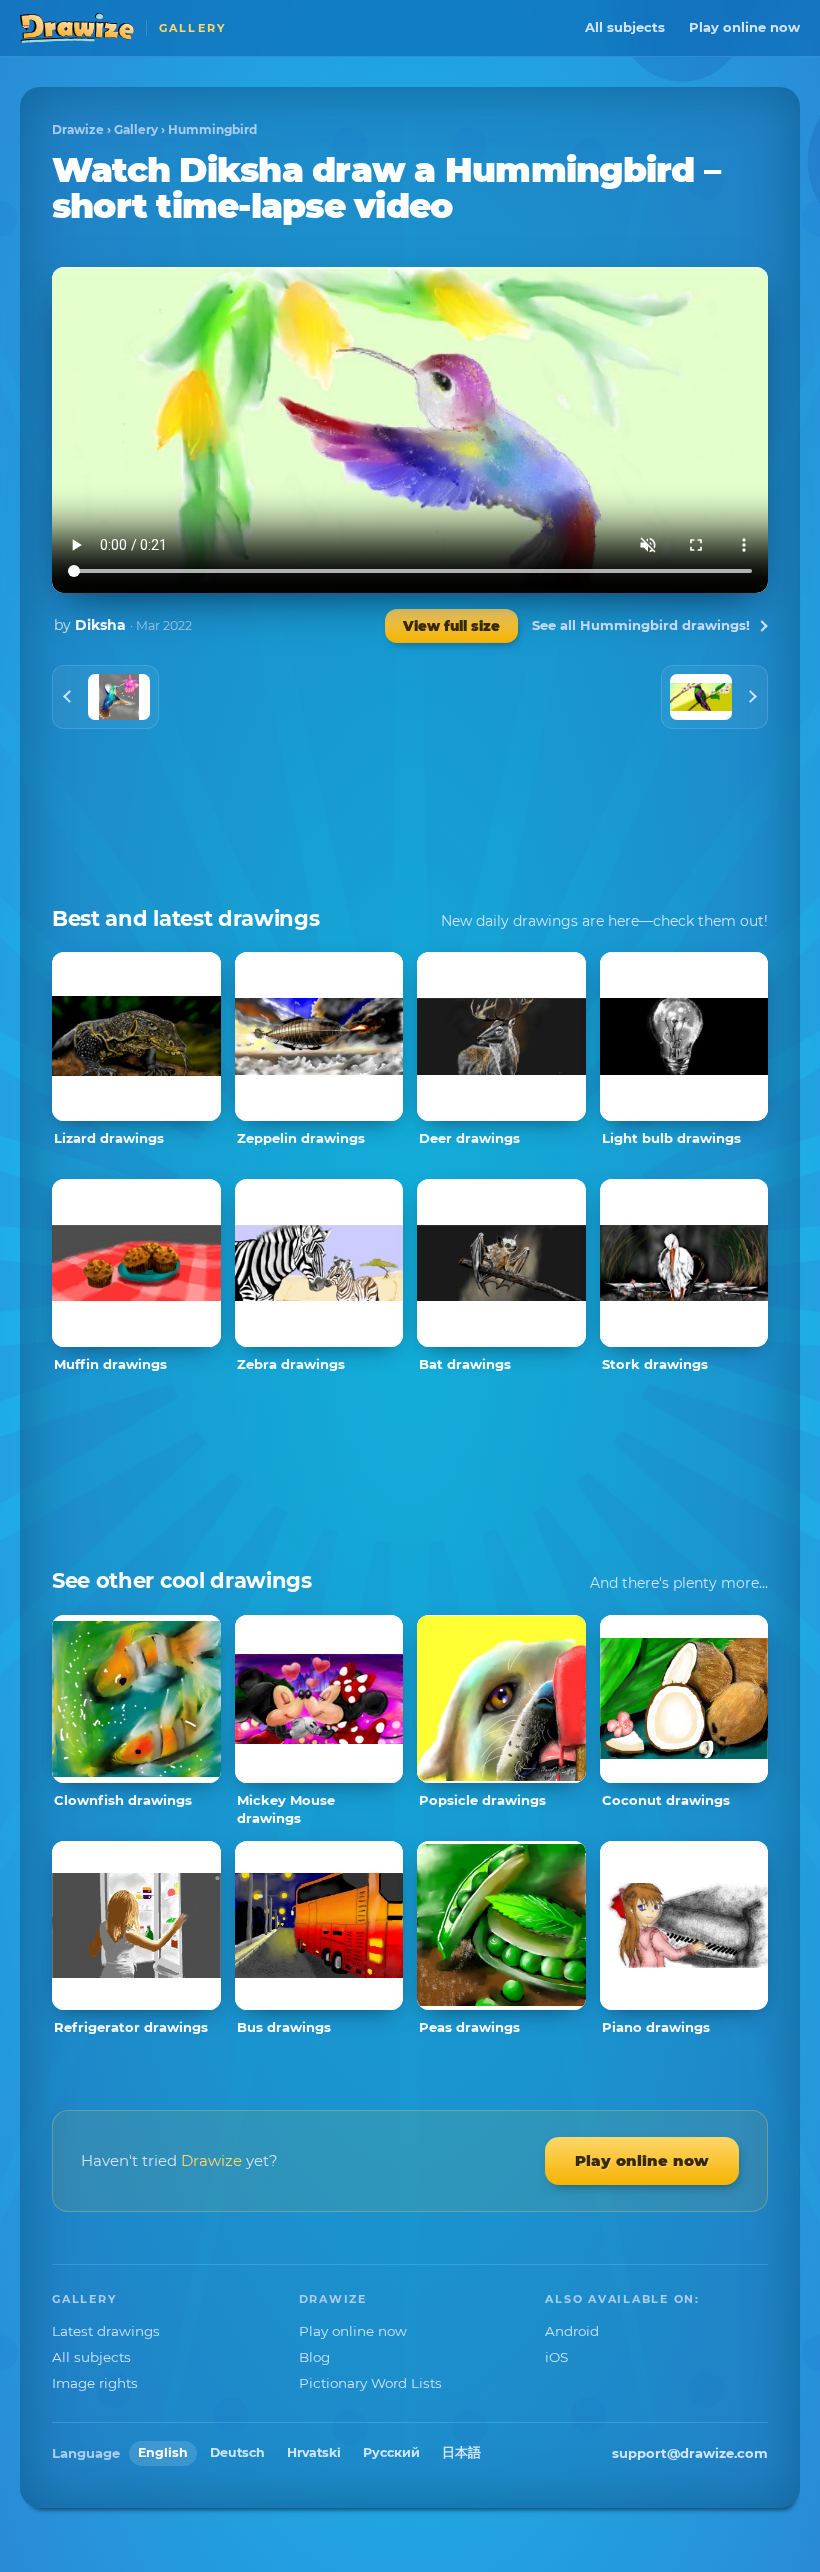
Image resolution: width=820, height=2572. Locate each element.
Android (572, 2331)
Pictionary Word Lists (370, 2383)
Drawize (78, 129)
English (163, 2452)
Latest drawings (106, 2331)
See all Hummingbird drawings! (641, 625)
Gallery (136, 129)
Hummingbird (212, 129)
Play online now (744, 27)
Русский (391, 2452)
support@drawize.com (690, 2453)
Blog (314, 2357)
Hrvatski (314, 2452)
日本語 (461, 2452)
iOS (556, 2357)
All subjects (625, 27)
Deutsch (237, 2452)
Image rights (95, 2383)
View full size (451, 626)
